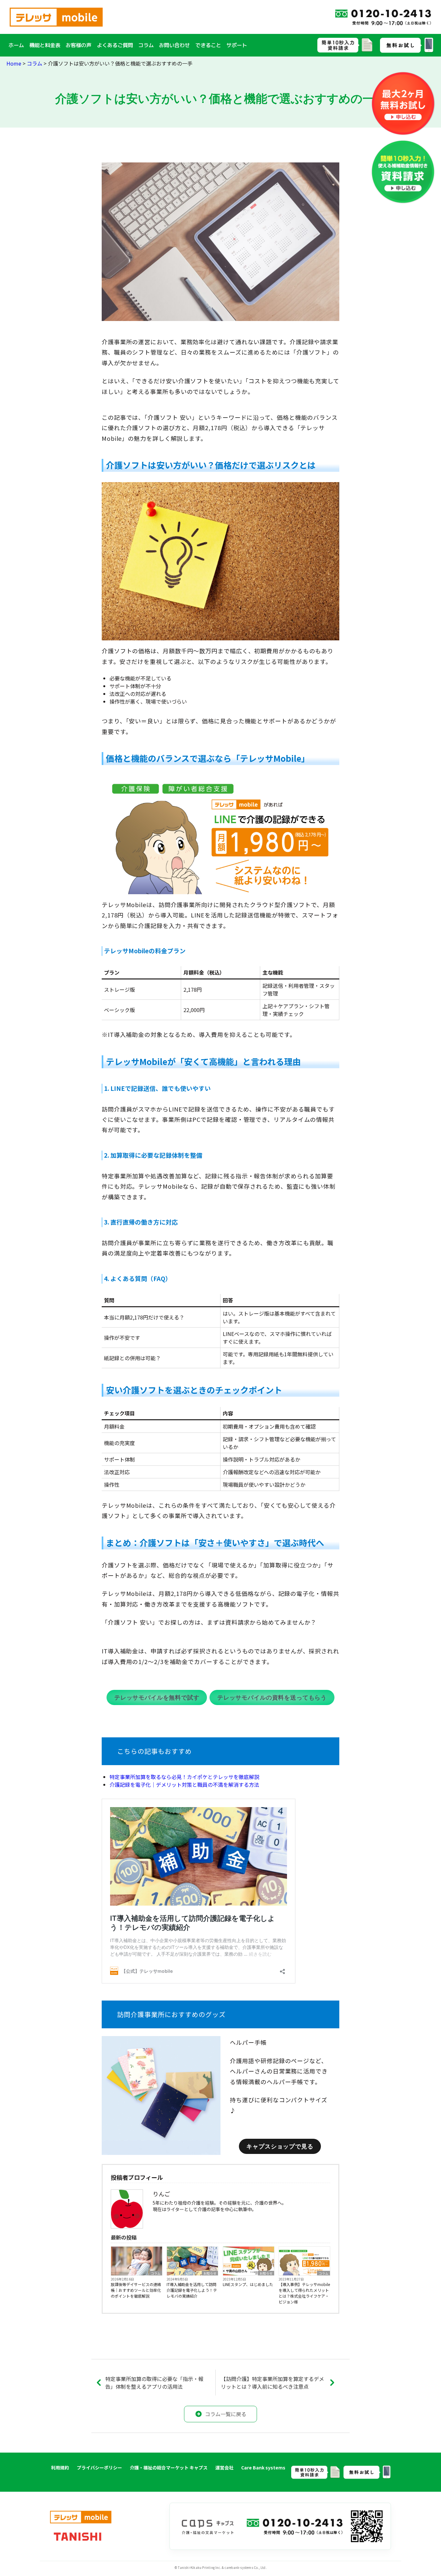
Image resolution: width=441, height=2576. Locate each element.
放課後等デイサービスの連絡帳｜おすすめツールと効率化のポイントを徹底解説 (136, 2290)
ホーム (16, 45)
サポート (237, 45)
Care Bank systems (263, 2467)
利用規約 (60, 2467)
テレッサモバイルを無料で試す (157, 1698)
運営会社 (224, 2467)
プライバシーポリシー (99, 2467)
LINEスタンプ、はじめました (248, 2284)
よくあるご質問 (115, 45)
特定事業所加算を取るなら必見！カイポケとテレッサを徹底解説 (184, 1777)
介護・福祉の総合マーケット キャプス (169, 2467)
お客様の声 (78, 45)
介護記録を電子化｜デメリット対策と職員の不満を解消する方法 (184, 1785)
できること (208, 45)
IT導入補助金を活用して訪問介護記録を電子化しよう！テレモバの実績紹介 (192, 2290)
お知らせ (210, 2273)
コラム (146, 45)
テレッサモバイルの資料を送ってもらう (272, 1698)
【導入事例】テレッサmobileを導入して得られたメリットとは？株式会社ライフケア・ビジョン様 (304, 2293)
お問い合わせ (174, 45)
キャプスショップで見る (280, 2147)
